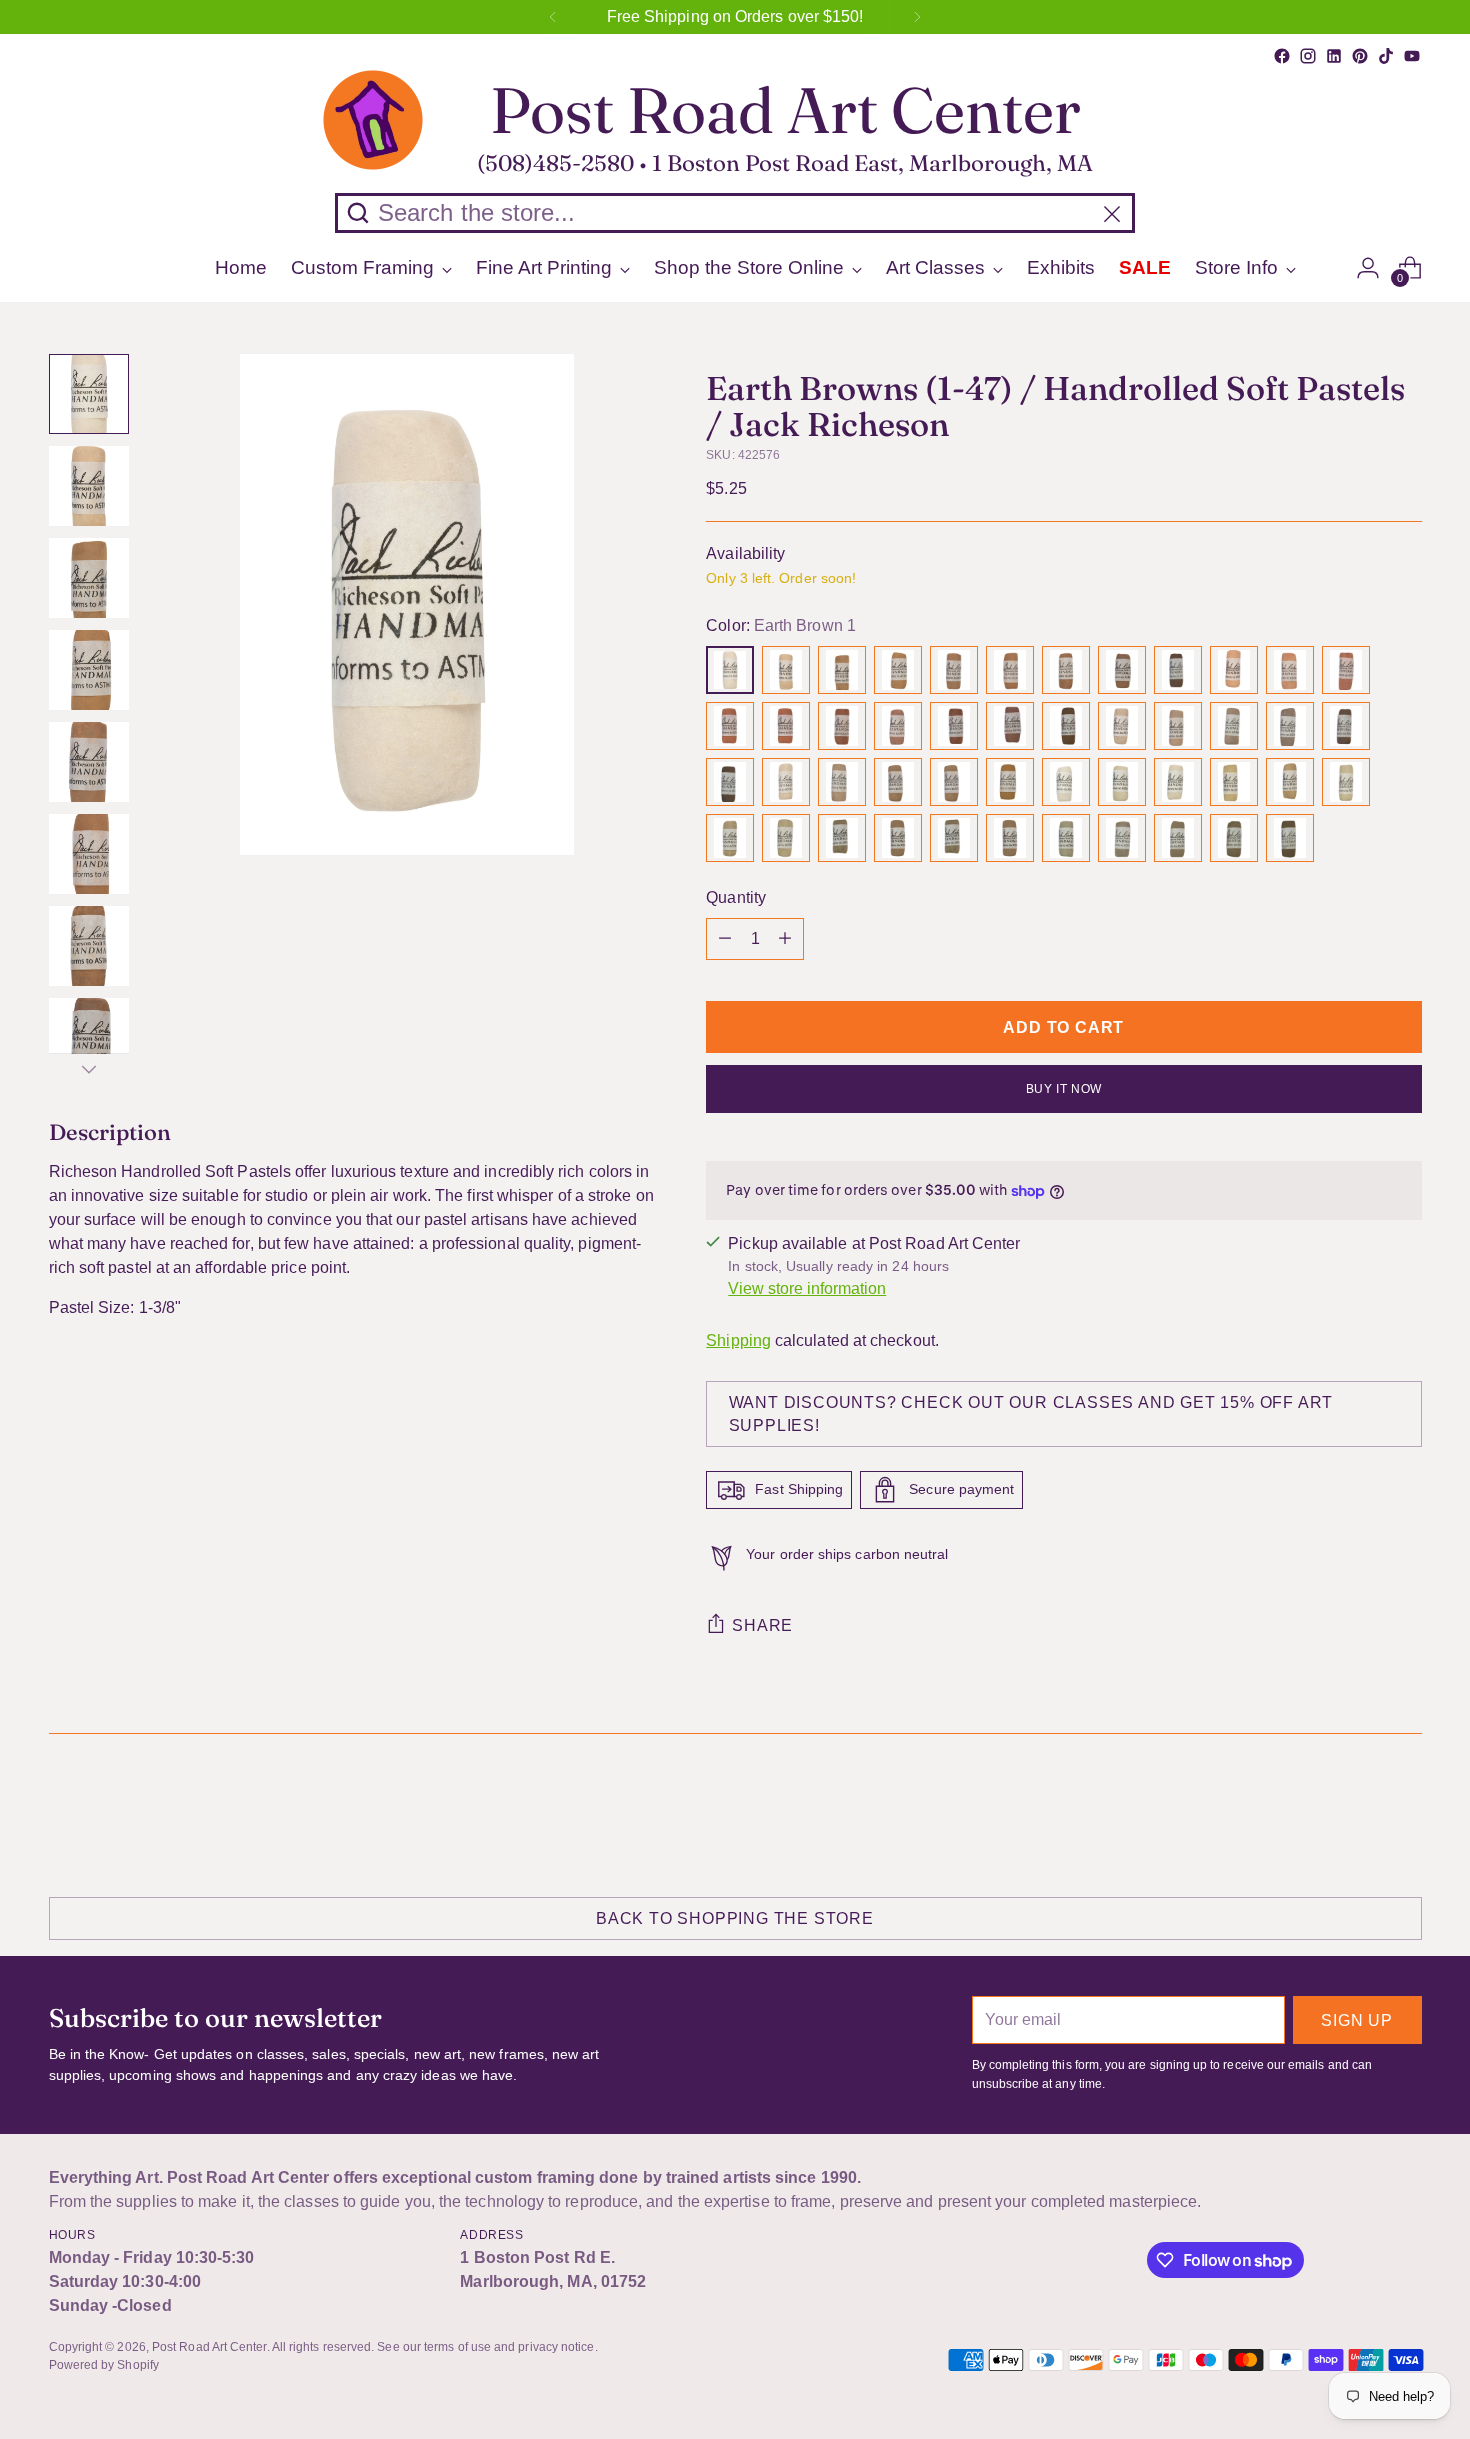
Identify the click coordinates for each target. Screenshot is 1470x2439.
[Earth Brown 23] (1290, 726)
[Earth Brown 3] (842, 670)
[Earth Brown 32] (1122, 782)
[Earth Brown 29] (954, 782)
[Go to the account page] (1368, 268)
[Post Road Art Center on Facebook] (1282, 56)
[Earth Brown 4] (898, 670)
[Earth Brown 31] (1066, 782)
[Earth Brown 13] (730, 726)
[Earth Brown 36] (1346, 782)
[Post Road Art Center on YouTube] (1412, 56)
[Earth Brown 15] (842, 726)
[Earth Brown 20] (1122, 726)
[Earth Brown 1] (730, 670)
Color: (781, 625)
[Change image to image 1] (89, 394)
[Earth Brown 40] (898, 838)
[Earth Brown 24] (1346, 726)
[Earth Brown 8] (1122, 670)
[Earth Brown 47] (1290, 838)
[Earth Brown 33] (1178, 782)
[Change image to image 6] (89, 854)
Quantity (736, 897)
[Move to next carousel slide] (1405, 1812)
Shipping (738, 1340)
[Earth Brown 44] (1122, 838)
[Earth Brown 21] (1178, 726)
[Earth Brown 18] (1010, 726)
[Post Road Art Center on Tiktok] (1386, 56)
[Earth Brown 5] (954, 670)
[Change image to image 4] (89, 670)
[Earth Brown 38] (786, 838)
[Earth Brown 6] (1010, 670)
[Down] (89, 1069)
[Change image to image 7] (89, 946)
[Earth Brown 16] (898, 726)
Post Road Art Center (209, 2347)
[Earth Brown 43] (1066, 838)
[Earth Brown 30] (1010, 782)
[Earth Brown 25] (730, 782)
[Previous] (553, 17)
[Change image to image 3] (89, 578)
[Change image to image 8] (89, 1038)
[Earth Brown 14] (786, 726)
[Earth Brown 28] (898, 782)
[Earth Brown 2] (786, 670)
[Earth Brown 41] (954, 838)
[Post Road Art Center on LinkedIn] (1334, 56)
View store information (807, 1288)
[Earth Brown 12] (1346, 670)
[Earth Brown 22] (1234, 726)
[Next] (917, 17)
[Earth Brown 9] (1178, 670)
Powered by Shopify (104, 2365)
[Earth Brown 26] (786, 782)
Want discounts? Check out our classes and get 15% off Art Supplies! (1031, 1414)
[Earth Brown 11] (1290, 670)
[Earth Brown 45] (1178, 838)
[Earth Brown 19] (1066, 726)
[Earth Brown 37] (730, 838)
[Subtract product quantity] (725, 939)
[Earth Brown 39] (842, 838)
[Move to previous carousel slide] (1359, 1813)
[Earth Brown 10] (1234, 670)
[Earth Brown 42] (1010, 838)
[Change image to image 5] (89, 762)
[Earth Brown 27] (842, 782)
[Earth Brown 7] (1066, 670)
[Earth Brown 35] (1290, 782)
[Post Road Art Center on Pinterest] (1360, 56)
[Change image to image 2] (89, 486)
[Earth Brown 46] (1234, 838)
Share (762, 1625)
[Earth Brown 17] (954, 726)
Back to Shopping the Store (735, 1918)
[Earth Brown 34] (1234, 782)
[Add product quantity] (785, 939)
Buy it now (1064, 1089)
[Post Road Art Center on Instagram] (1308, 56)
